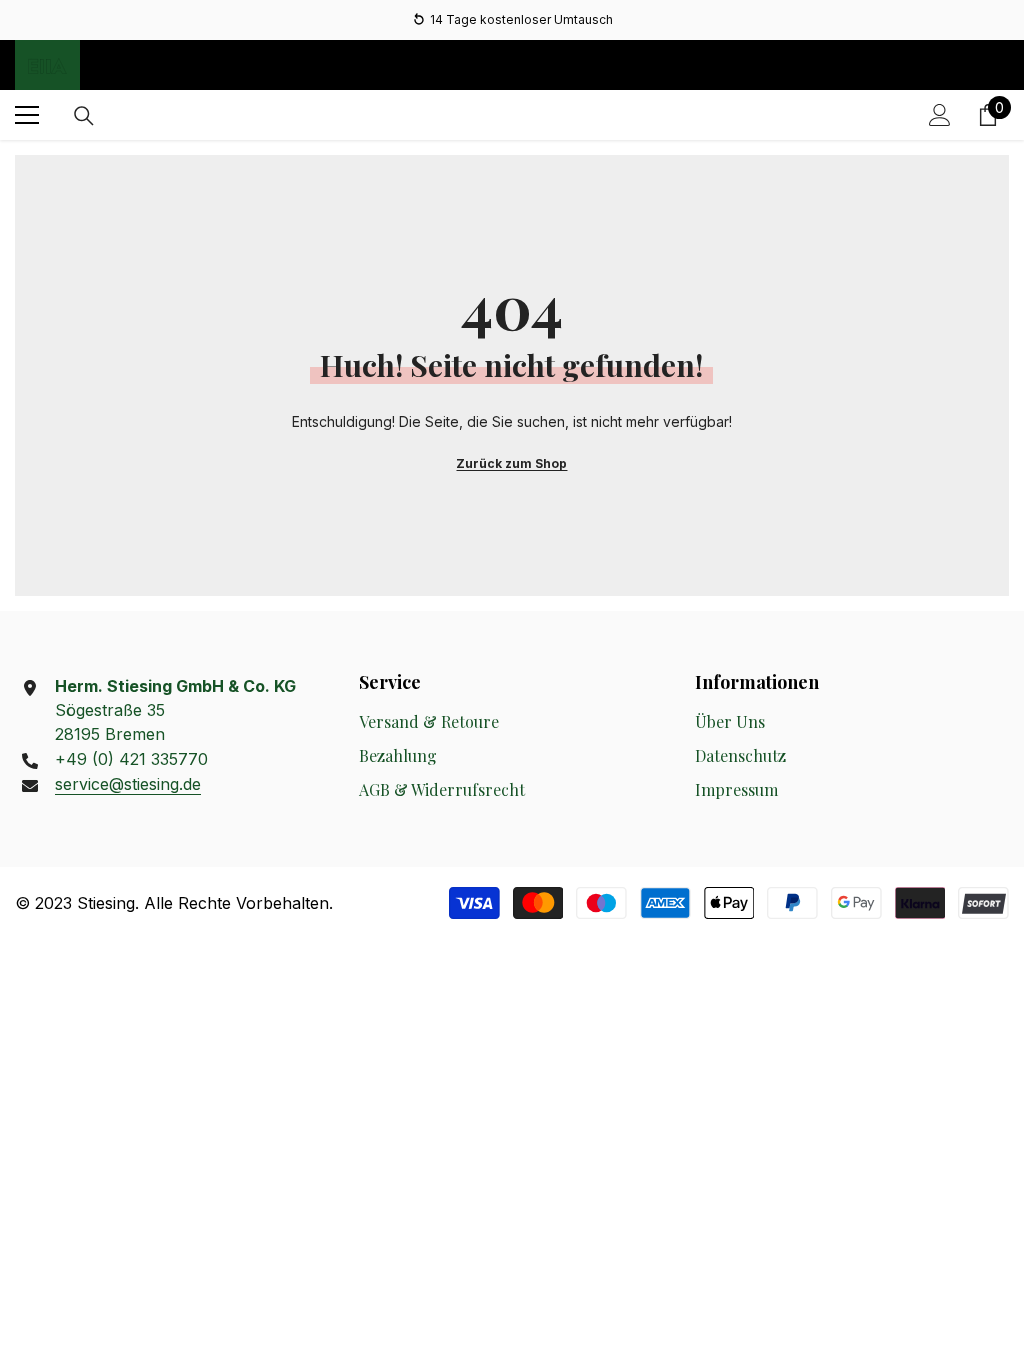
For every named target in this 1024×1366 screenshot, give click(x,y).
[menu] (27, 115)
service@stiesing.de (128, 784)
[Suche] (84, 116)
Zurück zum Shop (511, 463)
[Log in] (940, 115)
